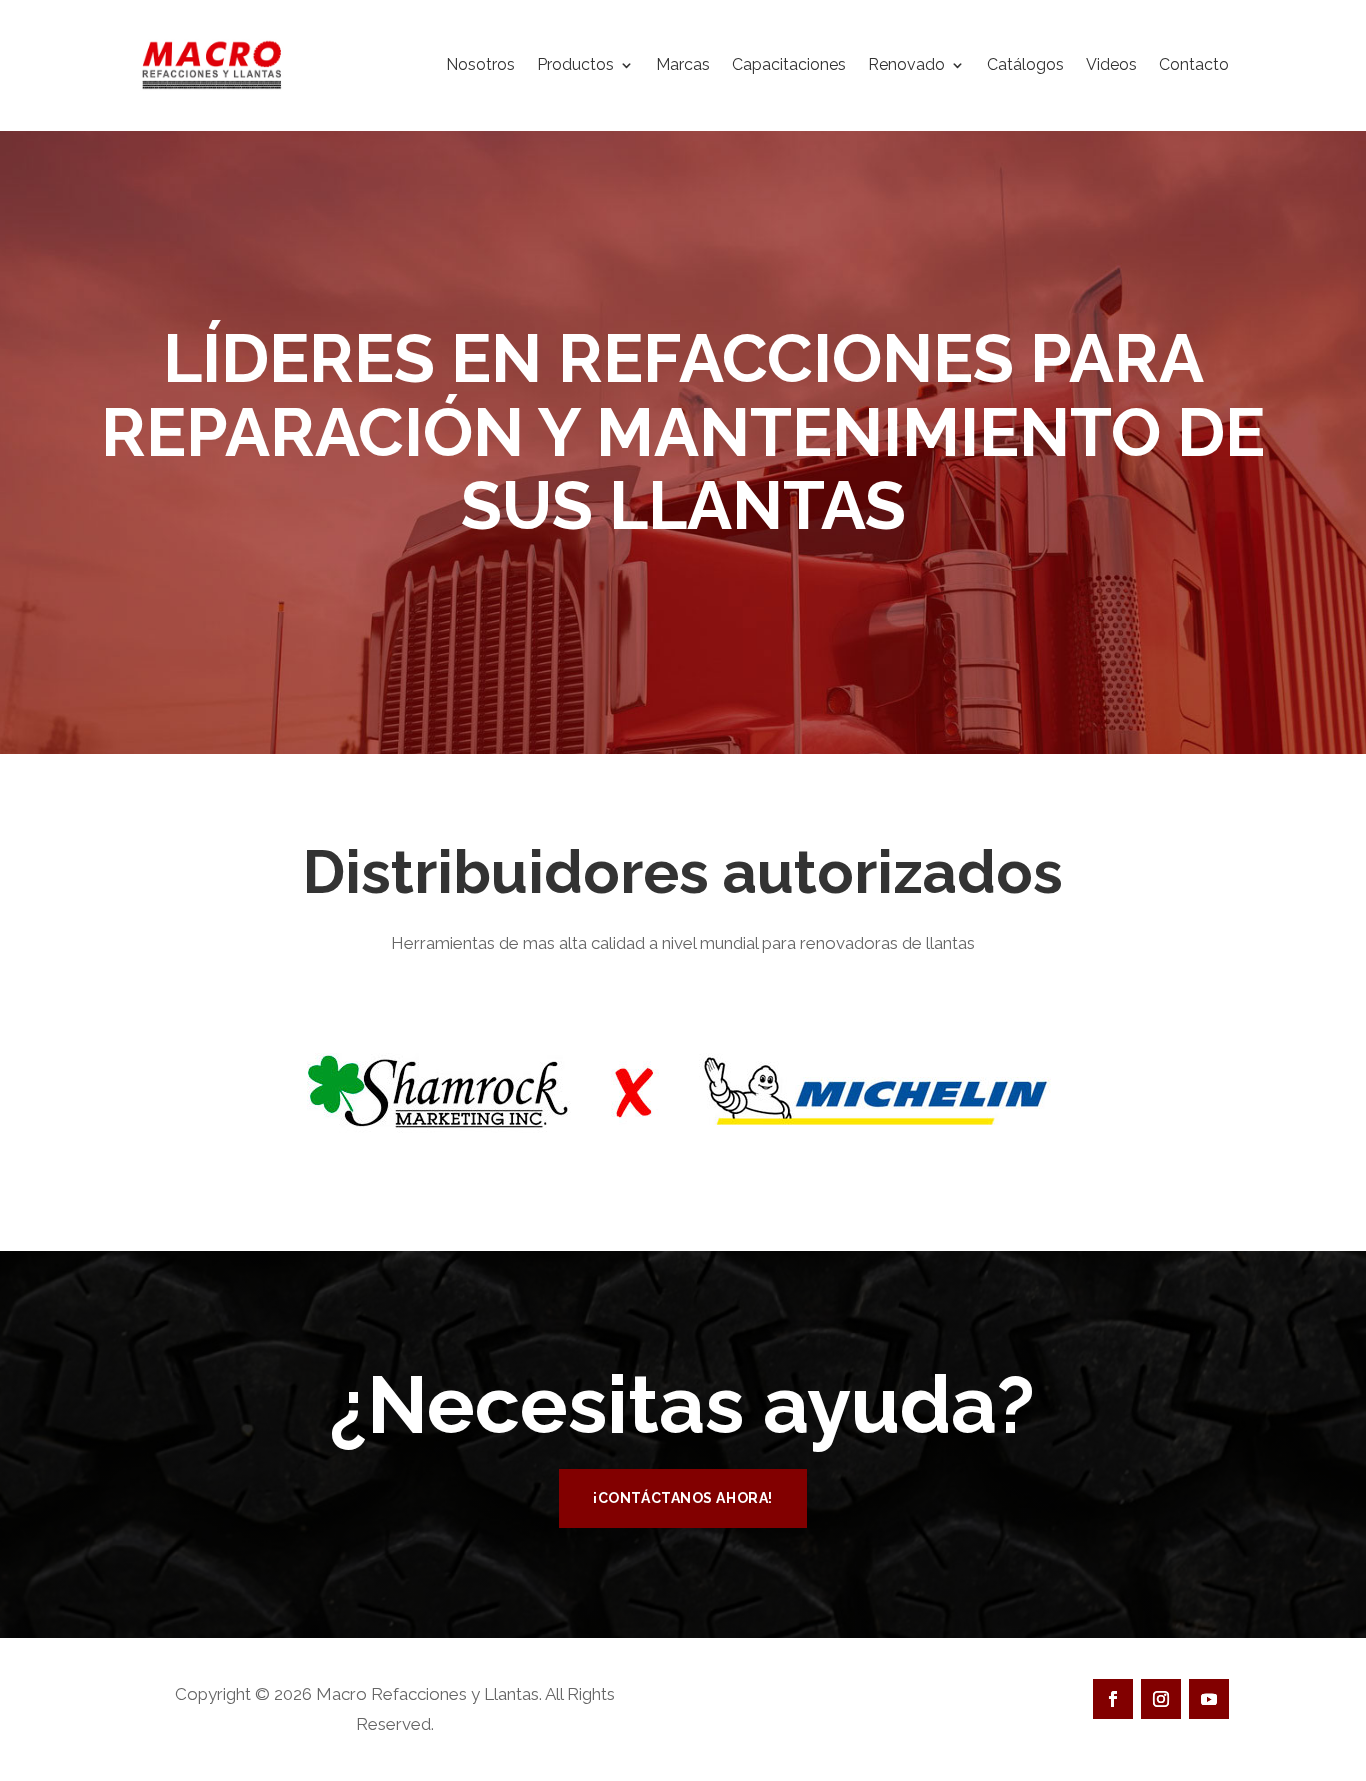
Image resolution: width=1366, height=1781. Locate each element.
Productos (575, 64)
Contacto (1194, 64)
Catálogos (1025, 64)
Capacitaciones (789, 64)
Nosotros (480, 64)
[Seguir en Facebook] (1113, 1699)
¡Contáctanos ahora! (683, 1498)
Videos (1111, 64)
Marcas (683, 64)
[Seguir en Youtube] (1209, 1699)
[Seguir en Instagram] (1161, 1699)
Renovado (906, 64)
